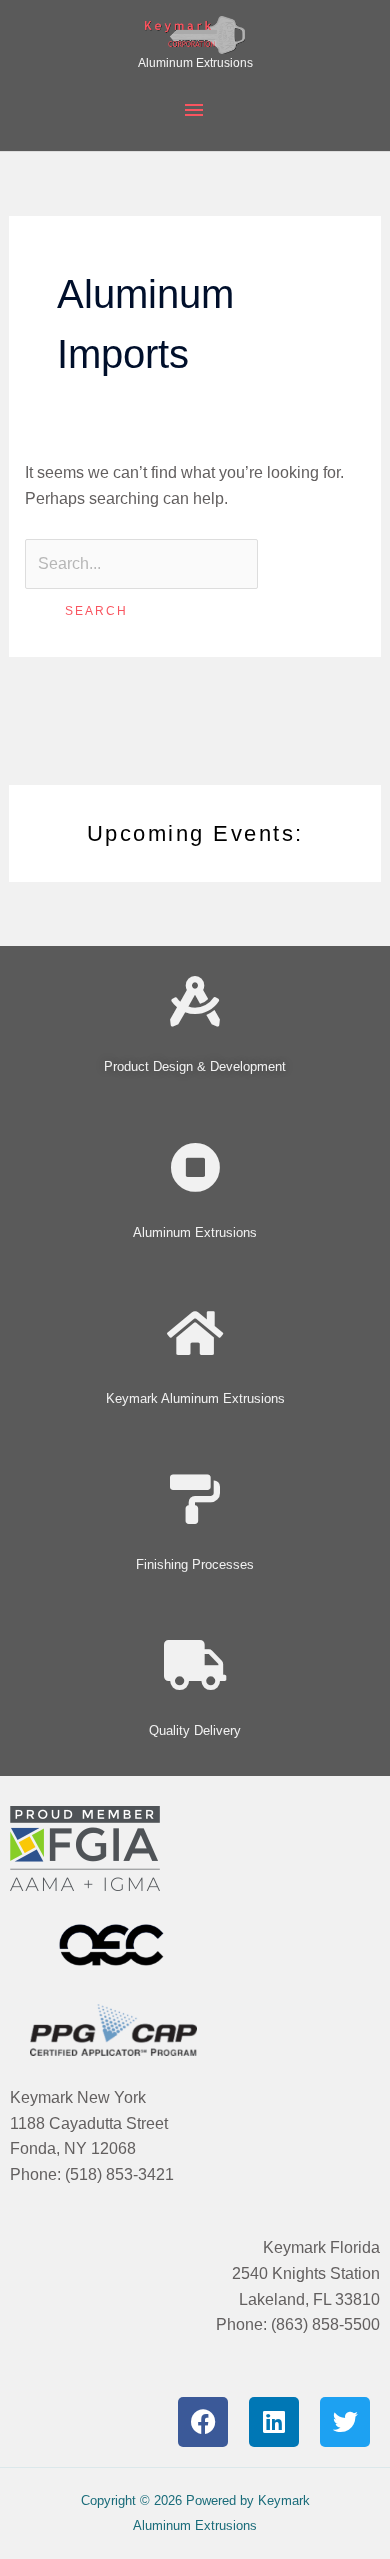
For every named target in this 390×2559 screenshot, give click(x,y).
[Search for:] (141, 563)
